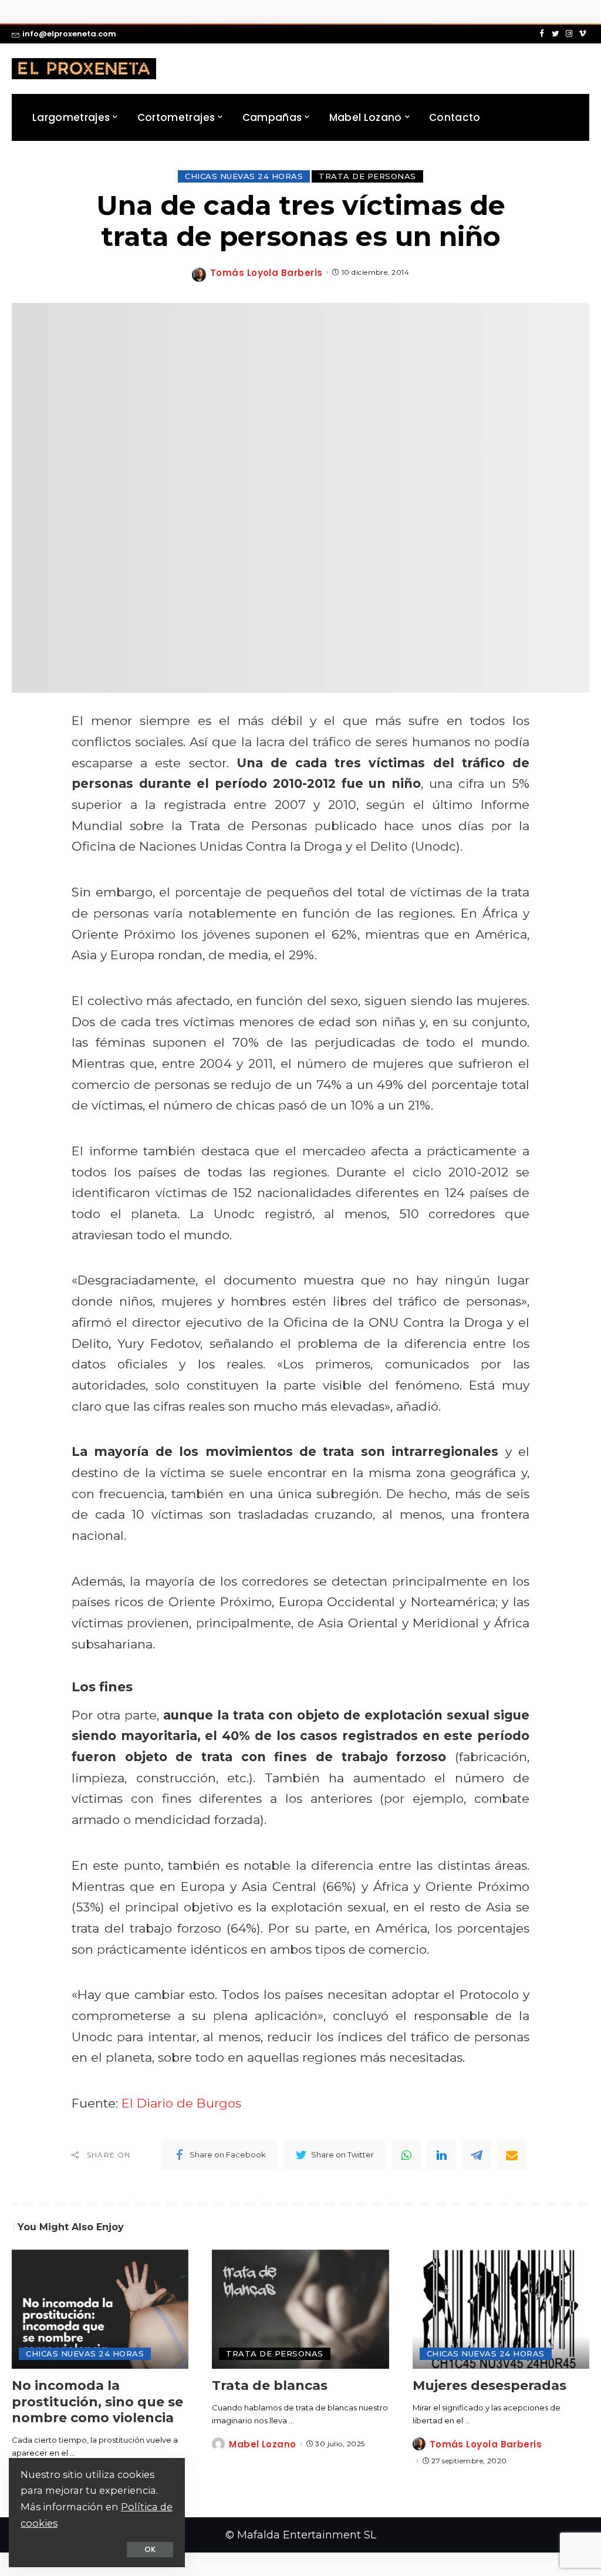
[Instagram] (569, 34)
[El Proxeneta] (84, 69)
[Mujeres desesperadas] (501, 2309)
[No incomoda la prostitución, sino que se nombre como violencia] (100, 2309)
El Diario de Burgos (181, 2103)
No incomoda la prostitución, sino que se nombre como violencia (97, 2402)
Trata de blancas (270, 2386)
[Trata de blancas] (300, 2309)
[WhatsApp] (406, 2155)
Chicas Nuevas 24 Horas (244, 176)
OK (150, 2549)
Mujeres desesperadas (489, 2386)
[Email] (512, 2155)
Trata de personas (367, 176)
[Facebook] (542, 34)
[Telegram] (477, 2155)
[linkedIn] (441, 2155)
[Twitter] (556, 34)
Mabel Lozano (262, 2444)
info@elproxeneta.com (69, 34)
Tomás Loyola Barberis (266, 273)
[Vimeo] (583, 34)
